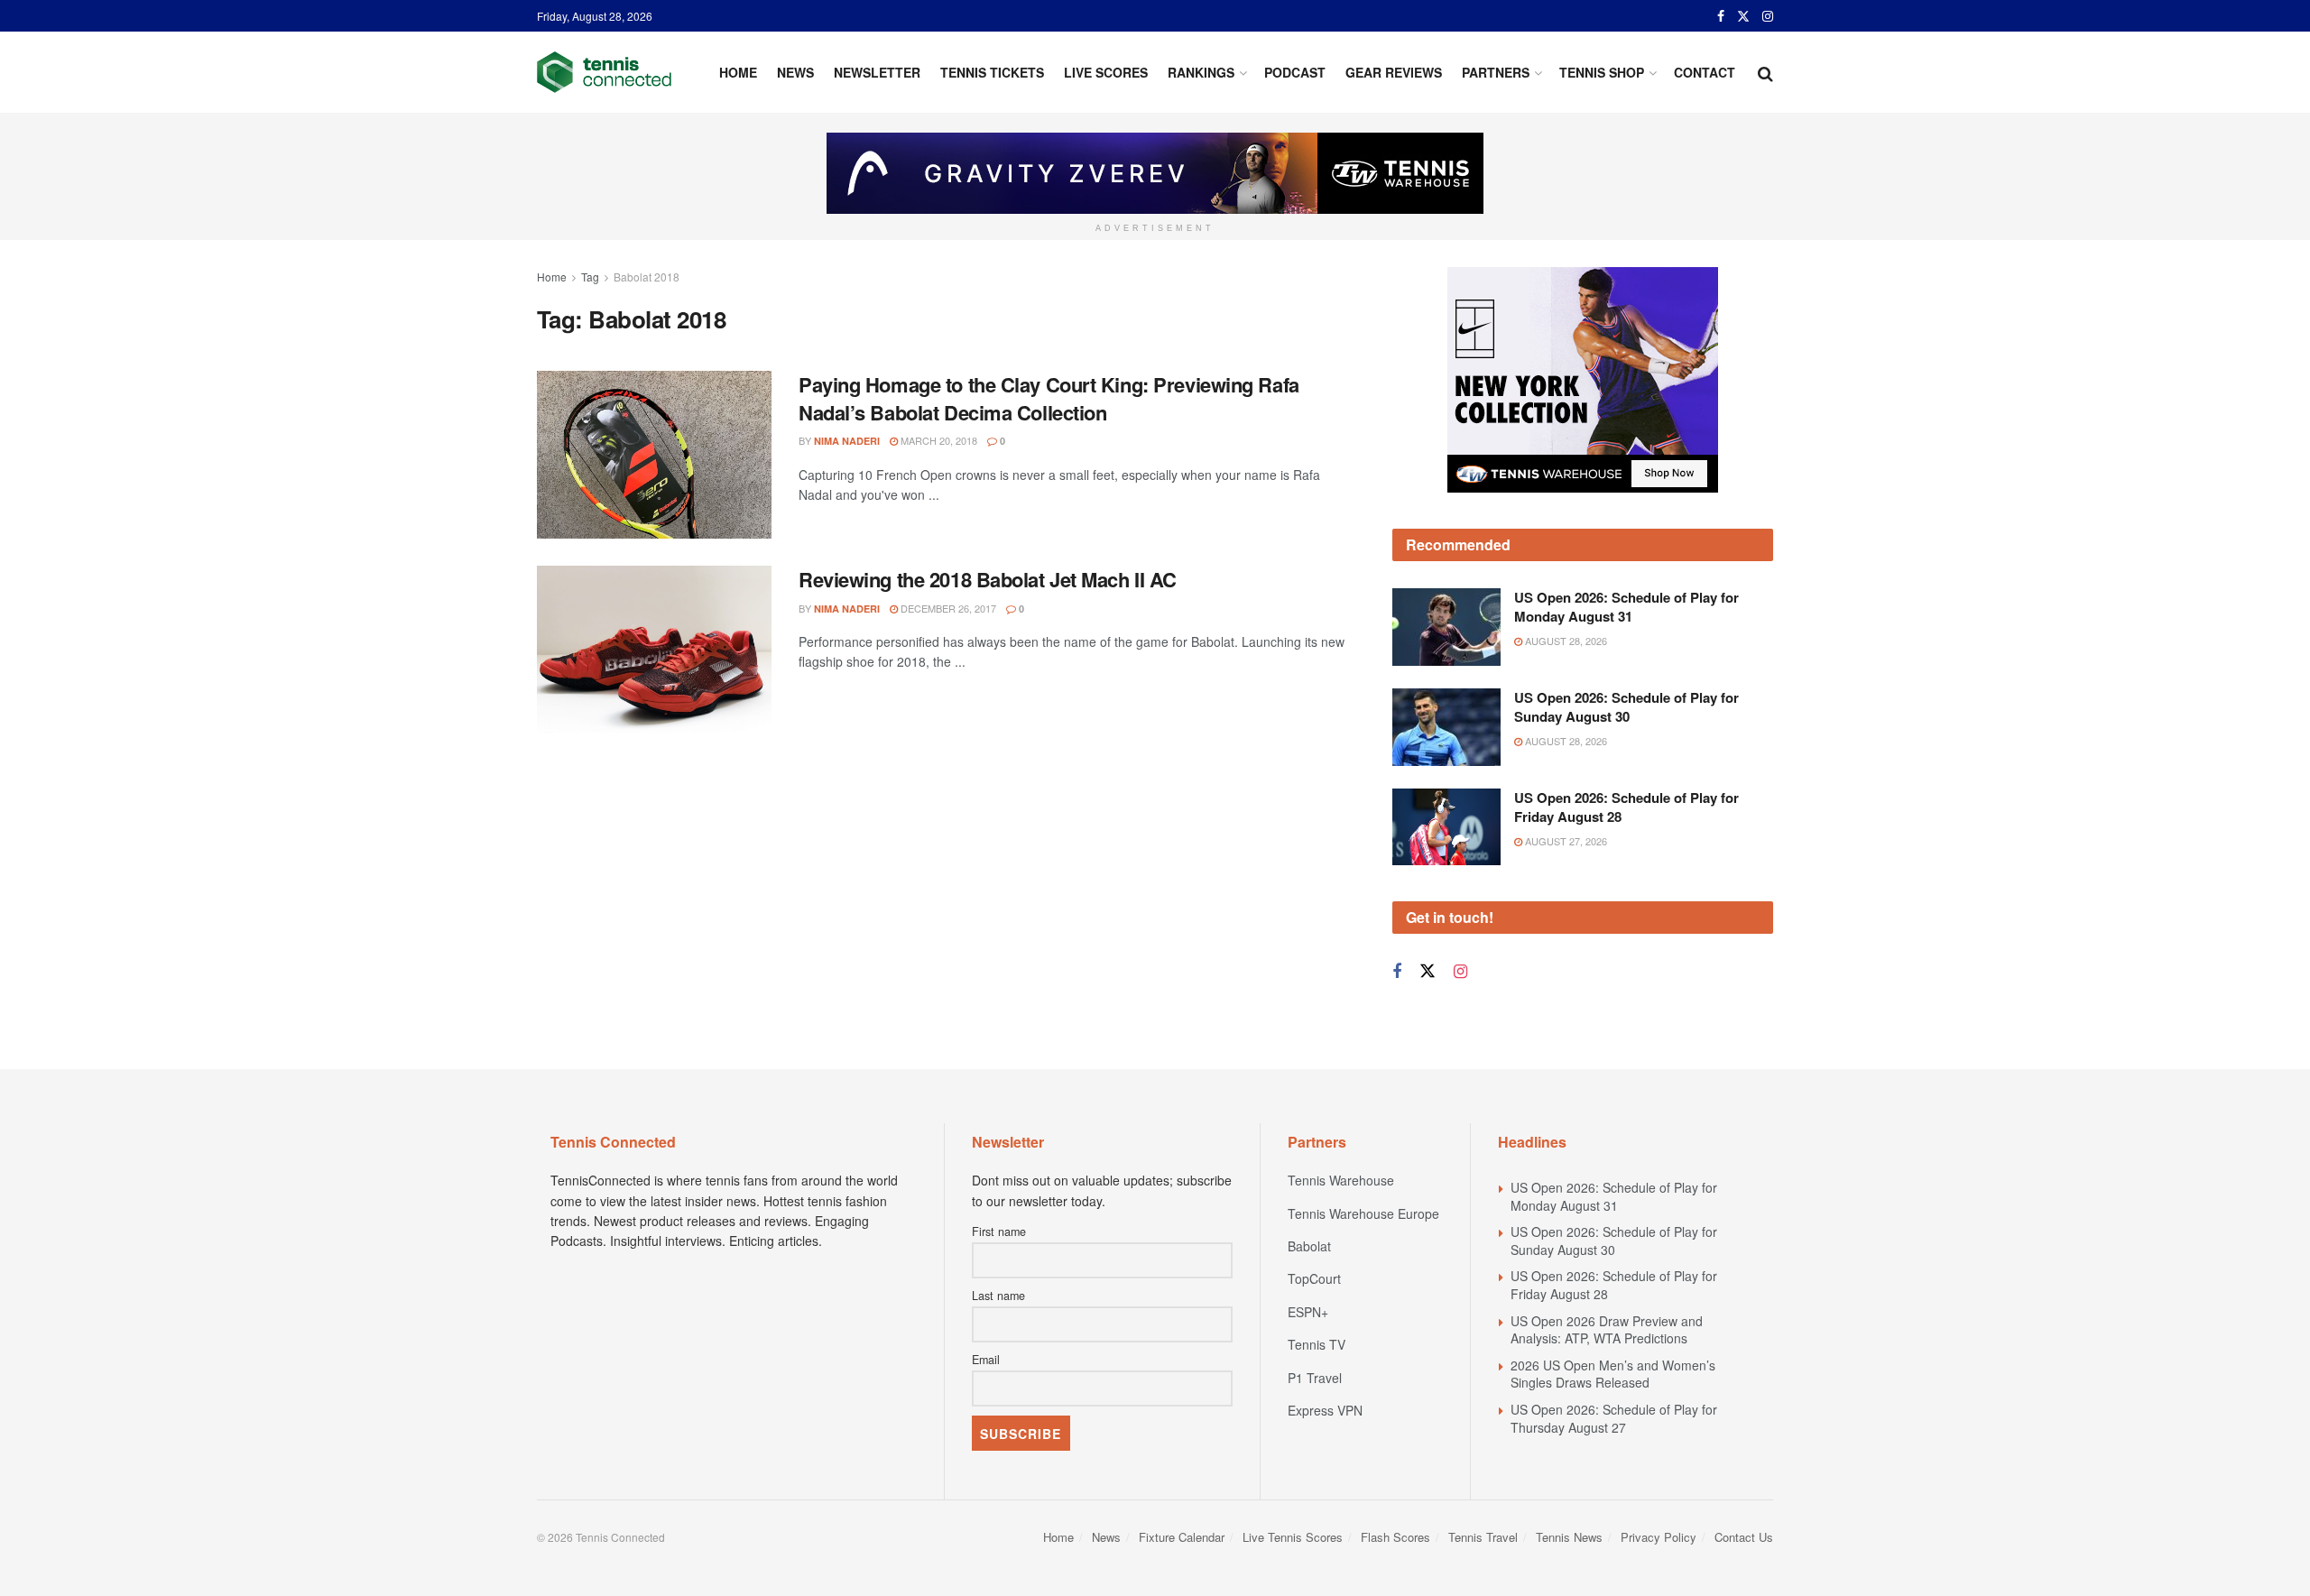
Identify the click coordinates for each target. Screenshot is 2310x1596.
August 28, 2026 (1565, 641)
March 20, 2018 (938, 440)
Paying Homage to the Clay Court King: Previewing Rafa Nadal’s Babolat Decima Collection (1049, 398)
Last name (998, 1296)
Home (738, 72)
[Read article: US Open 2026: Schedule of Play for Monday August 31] (1446, 627)
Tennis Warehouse (1341, 1180)
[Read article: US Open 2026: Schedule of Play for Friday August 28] (1446, 827)
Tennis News (1569, 1537)
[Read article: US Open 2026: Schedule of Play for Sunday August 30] (1446, 727)
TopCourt (1314, 1278)
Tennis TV (1317, 1344)
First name (999, 1232)
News (795, 72)
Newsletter (877, 72)
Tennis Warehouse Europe (1363, 1213)
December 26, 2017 (947, 608)
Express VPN (1325, 1410)
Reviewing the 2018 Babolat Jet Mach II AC (988, 579)
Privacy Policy (1659, 1537)
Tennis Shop (1602, 72)
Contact (1705, 72)
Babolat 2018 (647, 277)
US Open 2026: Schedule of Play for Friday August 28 (1626, 807)
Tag (590, 277)
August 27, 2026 (1565, 841)
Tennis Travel (1483, 1537)
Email (986, 1360)
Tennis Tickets (992, 72)
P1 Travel (1315, 1378)
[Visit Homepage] (604, 72)
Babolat (1309, 1246)
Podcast (1295, 72)
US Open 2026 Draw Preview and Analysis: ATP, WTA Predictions (1607, 1330)
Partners (1496, 72)
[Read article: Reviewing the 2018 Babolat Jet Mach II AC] (654, 650)
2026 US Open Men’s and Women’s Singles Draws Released (1613, 1374)
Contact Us (1744, 1537)
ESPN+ (1308, 1312)
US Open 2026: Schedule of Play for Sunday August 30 (1626, 707)
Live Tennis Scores (1293, 1537)
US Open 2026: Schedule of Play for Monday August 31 (1626, 607)
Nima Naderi (847, 441)
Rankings (1201, 72)
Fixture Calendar (1182, 1537)
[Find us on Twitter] (1743, 16)
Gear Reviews (1394, 72)
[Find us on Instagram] (1768, 16)
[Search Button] (1765, 72)
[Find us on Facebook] (1721, 16)
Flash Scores (1395, 1537)
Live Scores (1106, 72)
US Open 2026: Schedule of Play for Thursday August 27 (1614, 1418)
